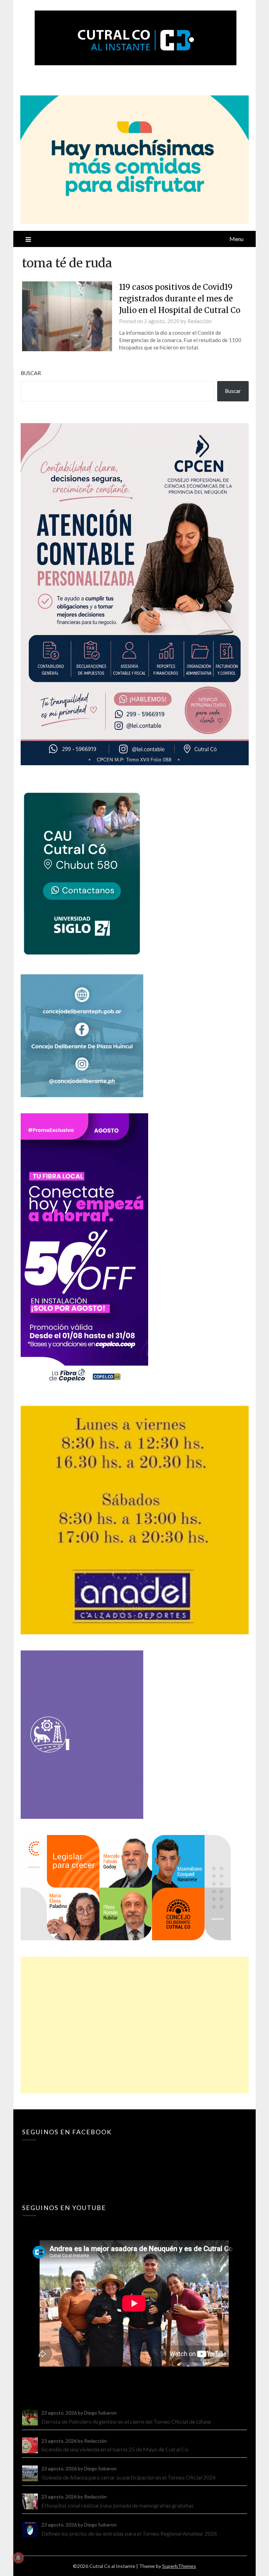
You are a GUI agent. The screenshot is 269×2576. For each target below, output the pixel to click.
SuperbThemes (179, 2566)
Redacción (199, 321)
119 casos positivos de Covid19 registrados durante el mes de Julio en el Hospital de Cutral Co (180, 299)
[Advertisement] (134, 2025)
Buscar (31, 373)
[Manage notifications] (18, 2558)
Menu (236, 239)
